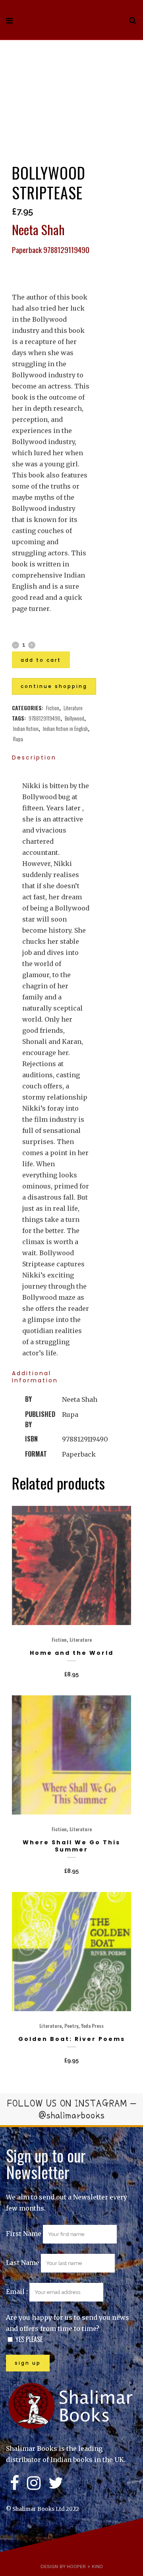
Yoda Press (92, 2026)
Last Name (23, 2263)
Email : (18, 2292)
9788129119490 (44, 718)
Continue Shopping (54, 686)
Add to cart (41, 660)
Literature (73, 708)
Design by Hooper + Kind (72, 2566)
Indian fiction (26, 728)
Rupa (18, 739)
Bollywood (74, 718)
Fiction (53, 708)
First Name (24, 2234)
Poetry (71, 2026)
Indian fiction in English (65, 728)
